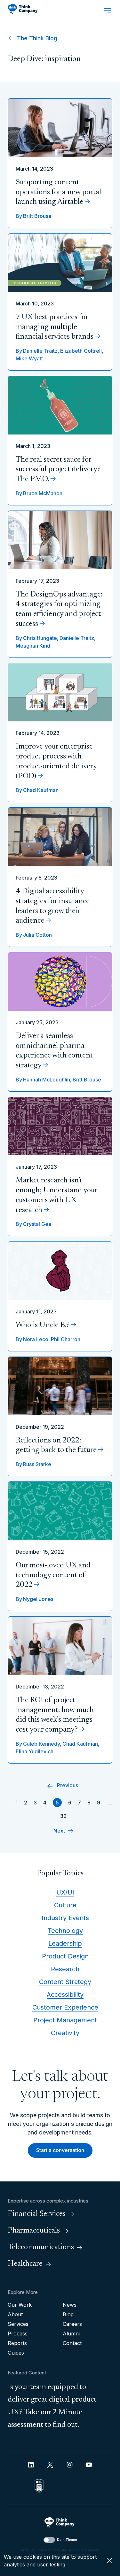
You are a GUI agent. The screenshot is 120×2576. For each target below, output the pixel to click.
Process (18, 2334)
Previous (68, 1785)
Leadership (65, 1943)
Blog (68, 2314)
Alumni (71, 2334)
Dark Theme (67, 2540)
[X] (50, 2465)
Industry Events (65, 1918)
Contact (72, 2343)
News (70, 2305)
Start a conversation (60, 2150)
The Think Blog (36, 38)
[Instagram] (70, 2465)
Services (18, 2324)
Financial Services (37, 2214)
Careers (72, 2324)
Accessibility (65, 1995)
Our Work (20, 2305)
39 (63, 1816)
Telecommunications (41, 2247)
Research (65, 1969)
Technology (65, 1931)
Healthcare (25, 2264)
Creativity (65, 2033)
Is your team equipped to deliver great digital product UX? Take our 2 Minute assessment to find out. (52, 2406)
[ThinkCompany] (23, 9)
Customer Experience (65, 2007)
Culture (65, 1905)
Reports (17, 2343)
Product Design (65, 1956)
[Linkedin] (31, 2465)
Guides (16, 2353)
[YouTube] (89, 2465)
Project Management (65, 2020)
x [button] (109, 2561)
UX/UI (65, 1892)
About (15, 2314)
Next (59, 1831)
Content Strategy (65, 1982)
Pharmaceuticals (34, 2231)
